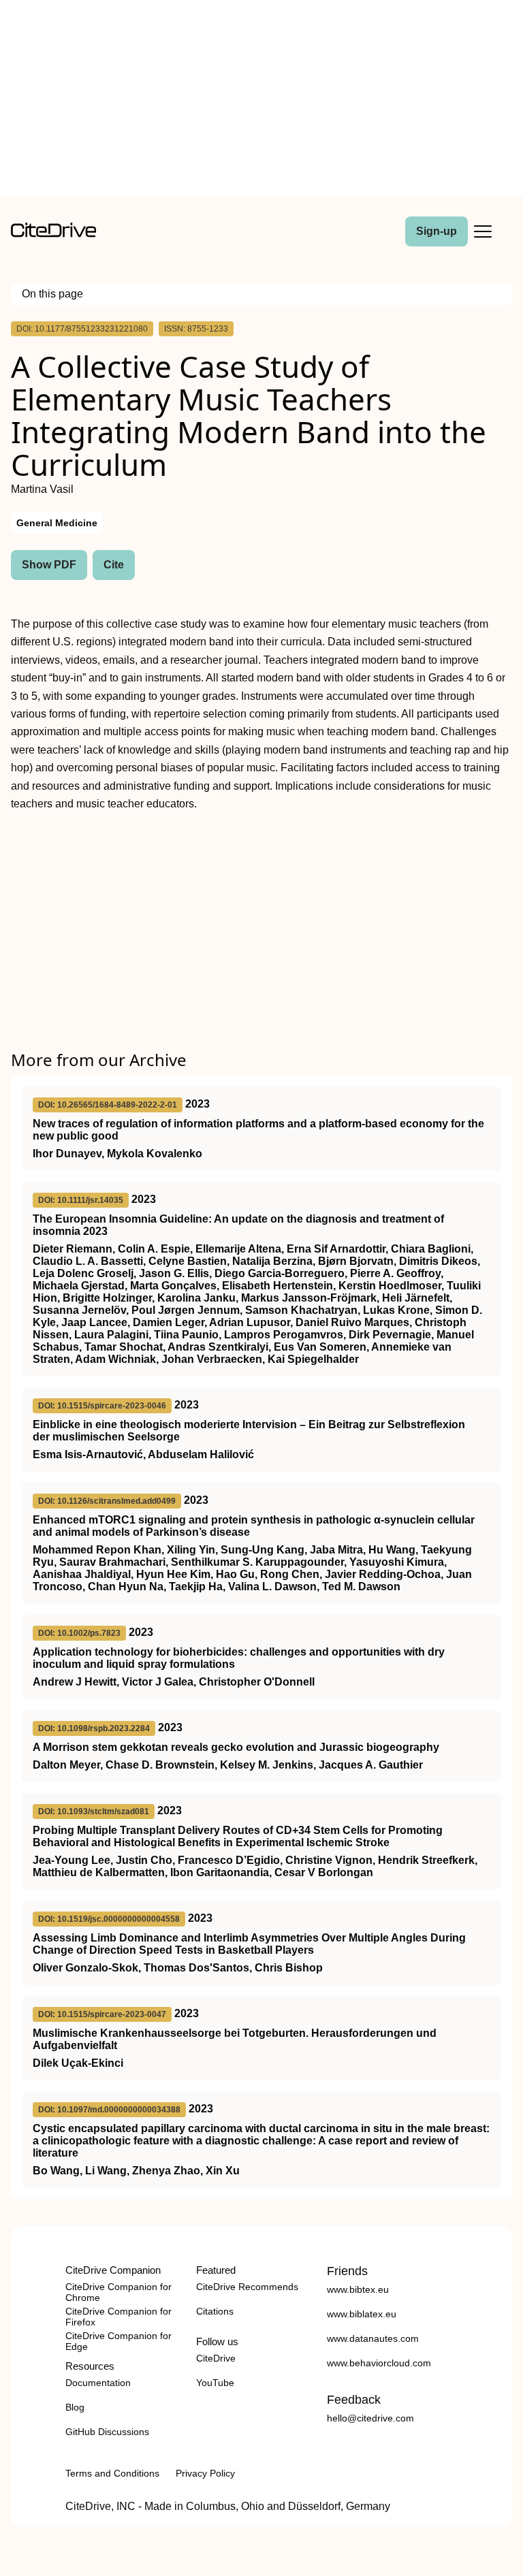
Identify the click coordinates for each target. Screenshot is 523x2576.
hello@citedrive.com (370, 2418)
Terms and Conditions (112, 2473)
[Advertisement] (261, 101)
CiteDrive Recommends (247, 2287)
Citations (215, 2311)
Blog (75, 2407)
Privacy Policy (205, 2473)
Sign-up (437, 231)
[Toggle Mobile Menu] (483, 231)
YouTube (215, 2383)
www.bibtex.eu (358, 2289)
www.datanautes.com (373, 2338)
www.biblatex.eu (362, 2314)
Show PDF (49, 565)
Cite (114, 565)
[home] (53, 234)
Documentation (98, 2383)
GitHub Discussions (107, 2432)
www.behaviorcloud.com (379, 2363)
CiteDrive (216, 2358)
